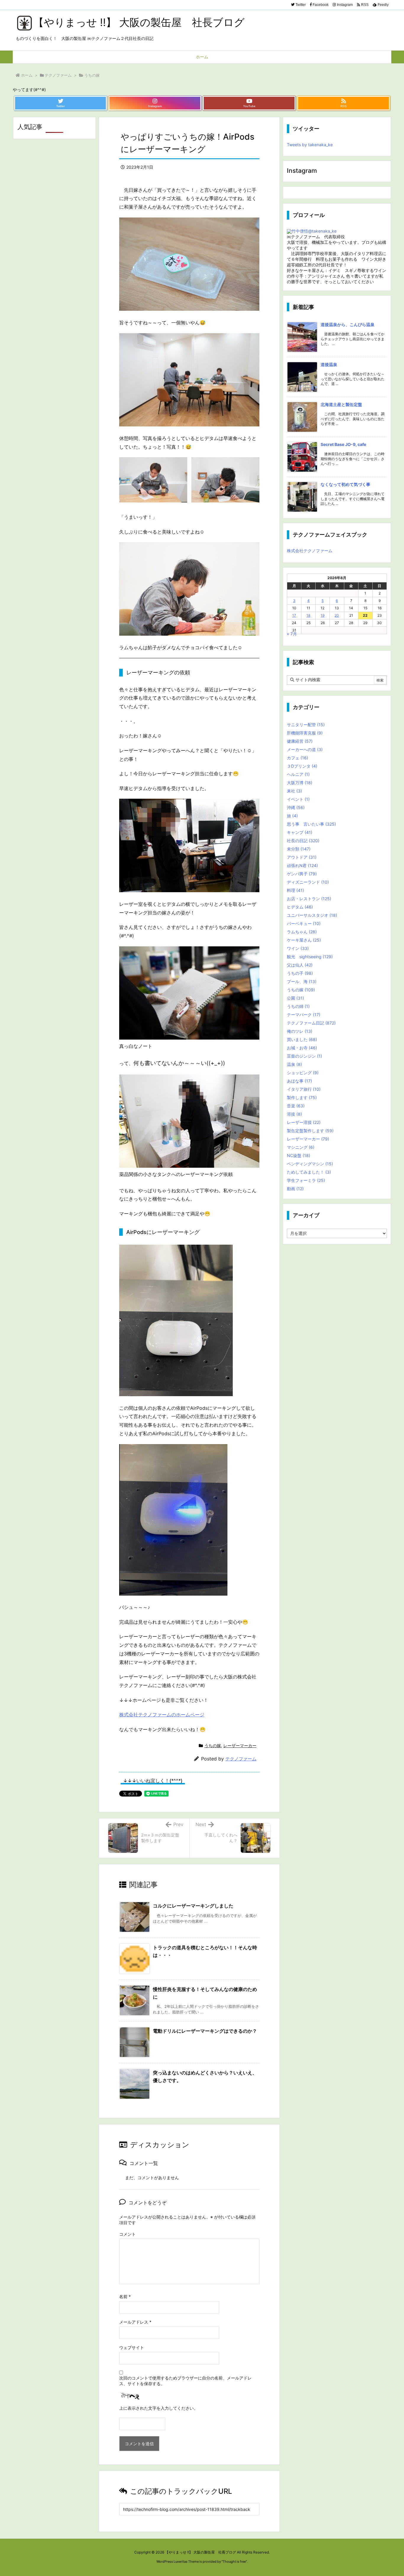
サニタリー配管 (306, 725)
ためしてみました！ (309, 1172)
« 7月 (292, 634)
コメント (127, 2234)
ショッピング (303, 1073)
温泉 (294, 1064)
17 (294, 615)
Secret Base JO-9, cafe (343, 444)
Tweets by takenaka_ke (310, 145)
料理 (295, 890)
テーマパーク (304, 1015)
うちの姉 (298, 1006)
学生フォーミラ (306, 1180)
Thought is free (234, 2561)
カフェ (298, 758)
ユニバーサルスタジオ (312, 915)
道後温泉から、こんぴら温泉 (348, 324)
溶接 (294, 1114)
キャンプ (300, 832)
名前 (125, 2297)
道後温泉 (329, 364)
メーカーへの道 (305, 749)
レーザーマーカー (240, 1745)
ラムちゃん (302, 932)
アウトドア (302, 857)
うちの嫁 (92, 75)
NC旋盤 (299, 1155)
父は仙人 (300, 965)
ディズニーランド (308, 882)
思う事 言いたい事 (311, 824)
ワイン (298, 948)
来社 (294, 791)
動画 (295, 1189)
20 (337, 615)
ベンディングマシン (310, 1164)
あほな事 (299, 1081)
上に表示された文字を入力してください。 (159, 2408)
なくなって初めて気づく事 (345, 484)
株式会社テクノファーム (310, 551)
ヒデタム (300, 907)
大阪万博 (300, 783)
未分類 (299, 849)
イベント (298, 799)
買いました (302, 1039)
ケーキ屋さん (304, 940)
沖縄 (296, 807)
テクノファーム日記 (311, 1023)
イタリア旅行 (304, 1089)
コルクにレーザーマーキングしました (193, 1906)
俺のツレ (300, 1031)
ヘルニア (298, 774)
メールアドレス (135, 2322)
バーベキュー (304, 923)
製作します (302, 1097)
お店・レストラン (309, 899)
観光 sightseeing (310, 957)
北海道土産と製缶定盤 (341, 404)
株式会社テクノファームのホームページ (162, 1715)
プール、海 (302, 981)
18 (308, 615)
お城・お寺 (302, 1048)
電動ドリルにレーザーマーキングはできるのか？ (205, 2031)
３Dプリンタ (302, 766)
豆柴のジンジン (304, 1056)
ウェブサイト (132, 2347)
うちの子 (300, 973)
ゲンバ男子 (302, 874)
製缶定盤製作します (310, 1131)
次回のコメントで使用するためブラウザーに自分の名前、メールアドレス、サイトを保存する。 (185, 2381)
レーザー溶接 (304, 1122)
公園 (295, 998)
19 (323, 615)
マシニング (301, 1147)
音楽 (296, 1106)
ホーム (27, 75)
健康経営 (300, 741)
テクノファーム (58, 75)
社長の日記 (303, 841)
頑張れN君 (302, 865)
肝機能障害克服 (305, 733)
